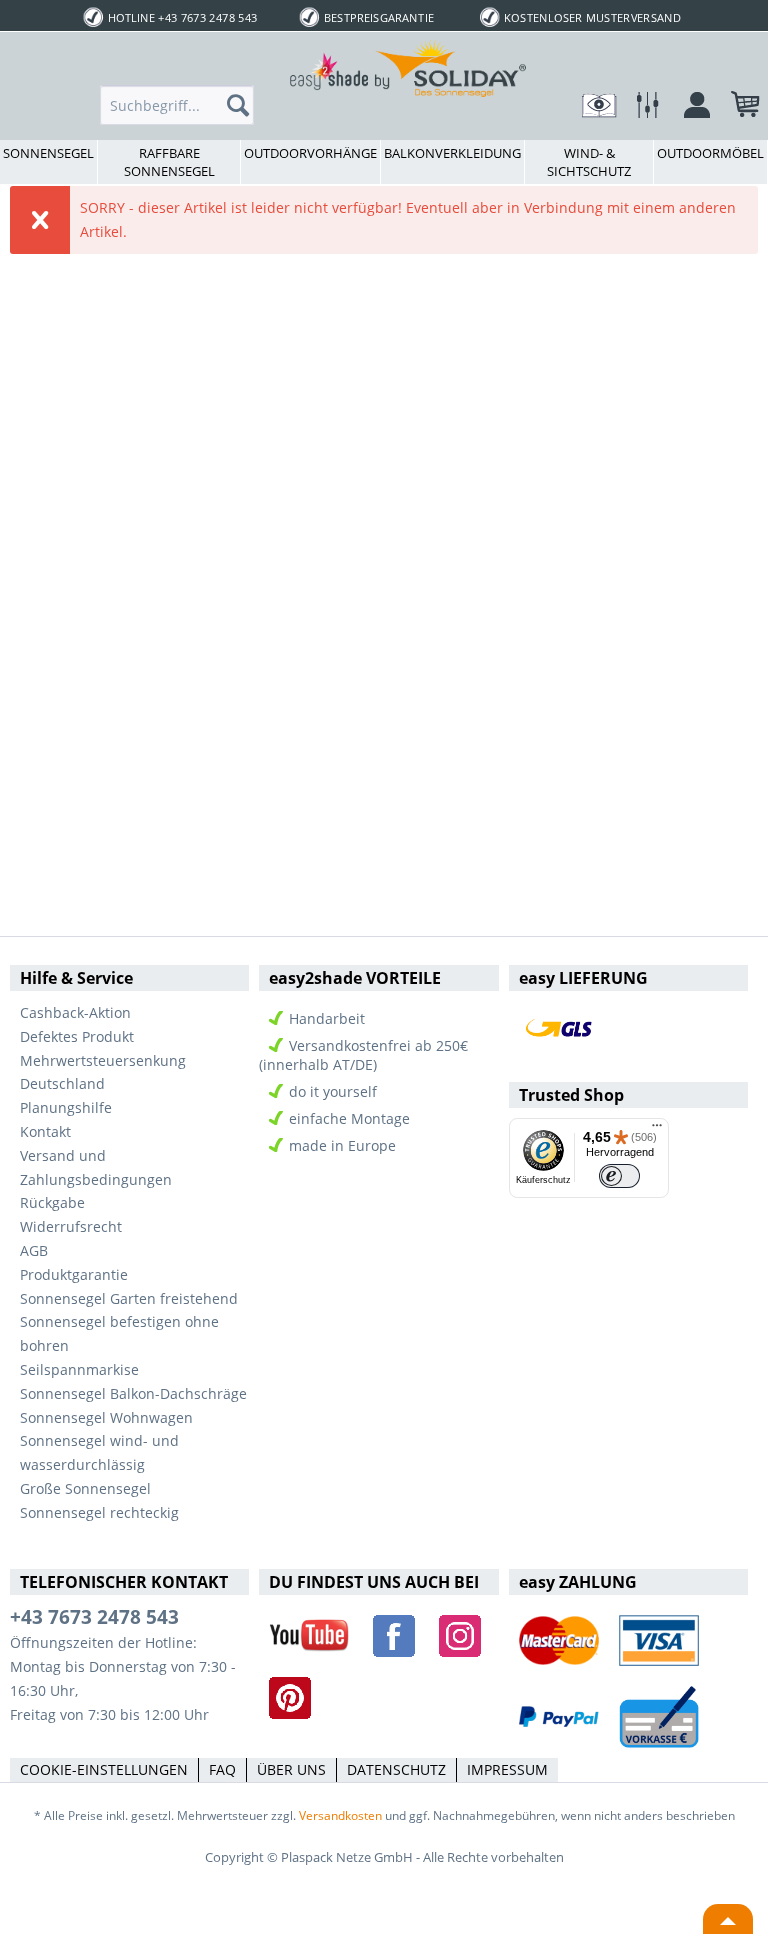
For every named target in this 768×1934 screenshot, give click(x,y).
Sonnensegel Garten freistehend (129, 1298)
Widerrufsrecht (71, 1226)
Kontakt (45, 1131)
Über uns (291, 1769)
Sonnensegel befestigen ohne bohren (119, 1333)
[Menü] (657, 1130)
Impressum (507, 1769)
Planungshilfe (66, 1107)
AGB (34, 1250)
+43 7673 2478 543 (94, 1617)
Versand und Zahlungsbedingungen (96, 1167)
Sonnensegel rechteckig (99, 1512)
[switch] (619, 1176)
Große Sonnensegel (85, 1488)
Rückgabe (52, 1202)
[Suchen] (244, 105)
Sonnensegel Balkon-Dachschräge (133, 1393)
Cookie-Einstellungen (104, 1769)
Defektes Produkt (77, 1036)
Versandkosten (340, 1815)
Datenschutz (396, 1769)
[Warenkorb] (736, 110)
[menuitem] (177, 105)
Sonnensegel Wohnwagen (106, 1417)
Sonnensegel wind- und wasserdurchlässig (99, 1452)
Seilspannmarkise (79, 1369)
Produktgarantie (74, 1274)
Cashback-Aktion (75, 1012)
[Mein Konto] (687, 110)
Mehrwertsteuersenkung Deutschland (103, 1072)
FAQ (222, 1769)
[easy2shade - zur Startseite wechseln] (408, 67)
